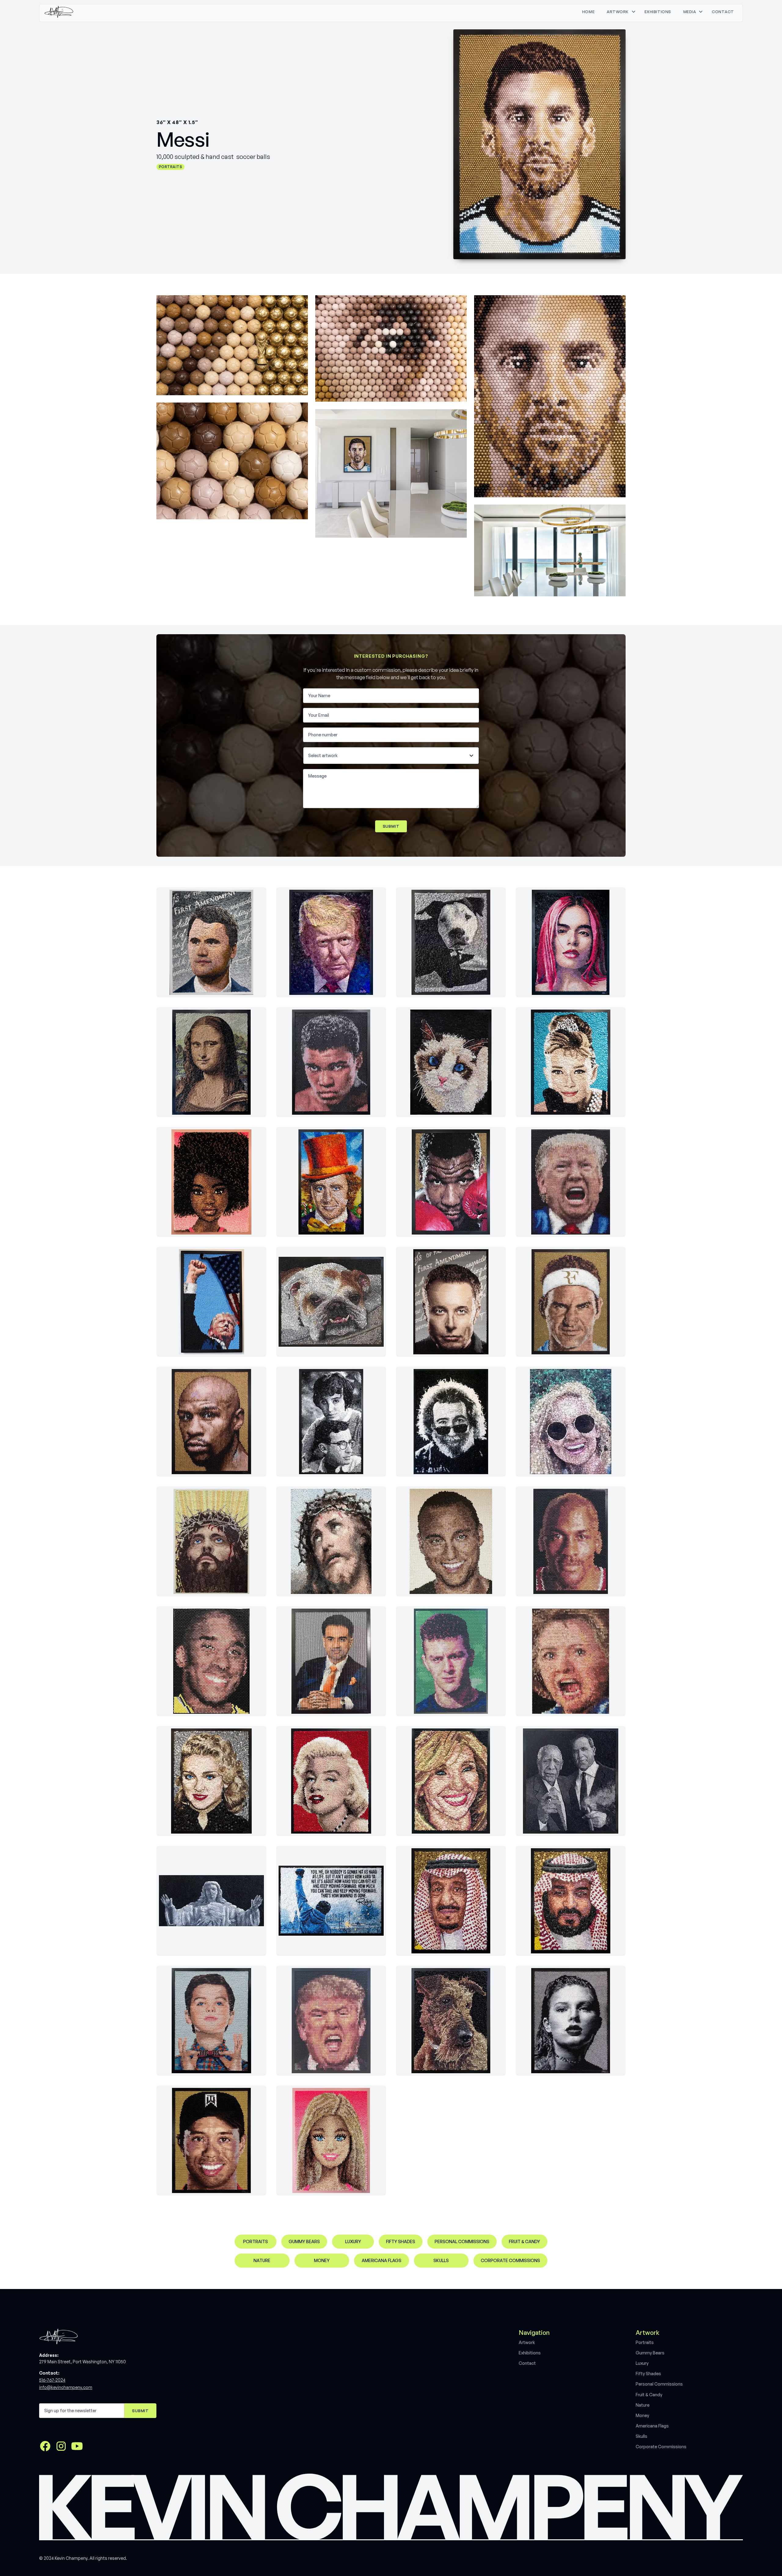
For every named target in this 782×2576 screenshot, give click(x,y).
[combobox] (387, 756)
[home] (59, 12)
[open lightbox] (232, 345)
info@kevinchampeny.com (66, 2387)
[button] (619, 12)
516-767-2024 (52, 2380)
